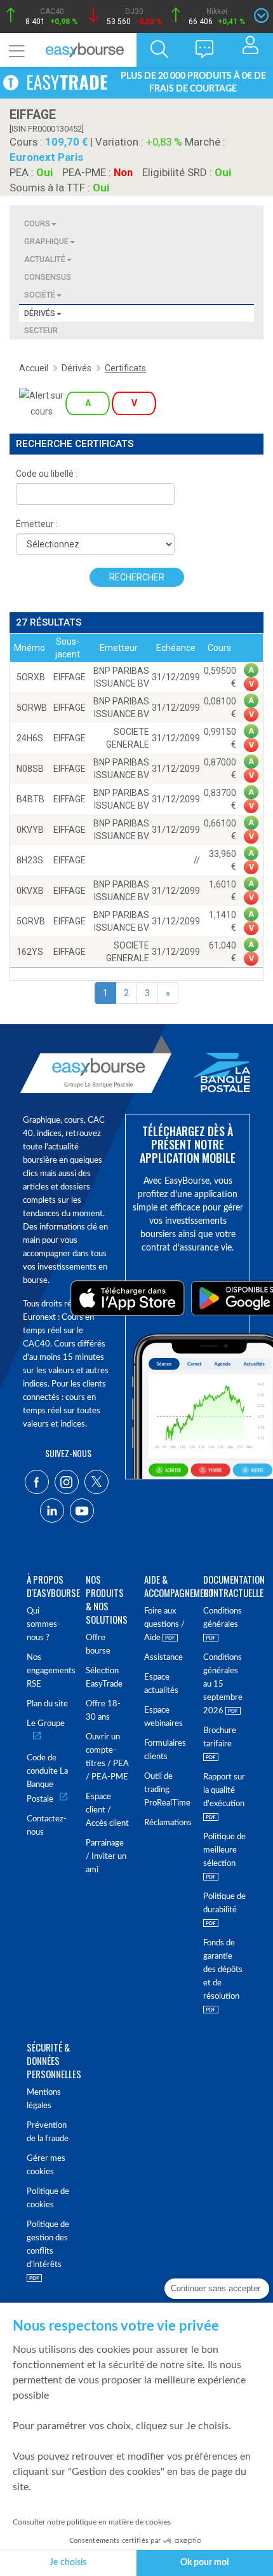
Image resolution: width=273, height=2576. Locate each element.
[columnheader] (29, 648)
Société (40, 295)
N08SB (30, 769)
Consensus (48, 277)
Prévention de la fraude (48, 2132)
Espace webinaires (163, 1717)
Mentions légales (44, 2099)
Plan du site (47, 1704)
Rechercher (137, 577)
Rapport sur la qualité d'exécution (224, 1791)
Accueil (34, 368)
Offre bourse (98, 1645)
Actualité (45, 259)
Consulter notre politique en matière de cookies (92, 2522)
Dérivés (40, 313)
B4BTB (30, 799)
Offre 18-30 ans (103, 1711)
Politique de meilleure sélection (224, 1850)
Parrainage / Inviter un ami (106, 1857)
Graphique (46, 241)
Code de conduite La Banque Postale (47, 1779)
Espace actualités (161, 1684)
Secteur (41, 330)
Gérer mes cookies (46, 2165)
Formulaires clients (165, 1750)
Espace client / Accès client (107, 1810)
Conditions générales (223, 1618)
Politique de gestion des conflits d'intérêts (48, 2245)
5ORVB (31, 921)
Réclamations (166, 1823)
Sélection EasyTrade (104, 1678)
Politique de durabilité (224, 1903)
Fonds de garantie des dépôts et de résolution (223, 1970)
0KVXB (30, 891)
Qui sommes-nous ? (43, 1625)
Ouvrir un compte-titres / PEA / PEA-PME (107, 1757)
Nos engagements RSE (49, 1671)
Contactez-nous (47, 1826)
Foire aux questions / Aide (164, 1625)
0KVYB (30, 830)
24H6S (30, 738)
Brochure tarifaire (220, 1737)
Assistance (163, 1658)
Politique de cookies (48, 2198)
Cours (37, 223)
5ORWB (32, 708)
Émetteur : (37, 524)
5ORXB (31, 677)
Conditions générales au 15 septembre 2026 (223, 1684)
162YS (30, 952)
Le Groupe (46, 1724)
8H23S (30, 860)
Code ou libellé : (47, 474)
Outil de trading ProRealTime (166, 1790)
